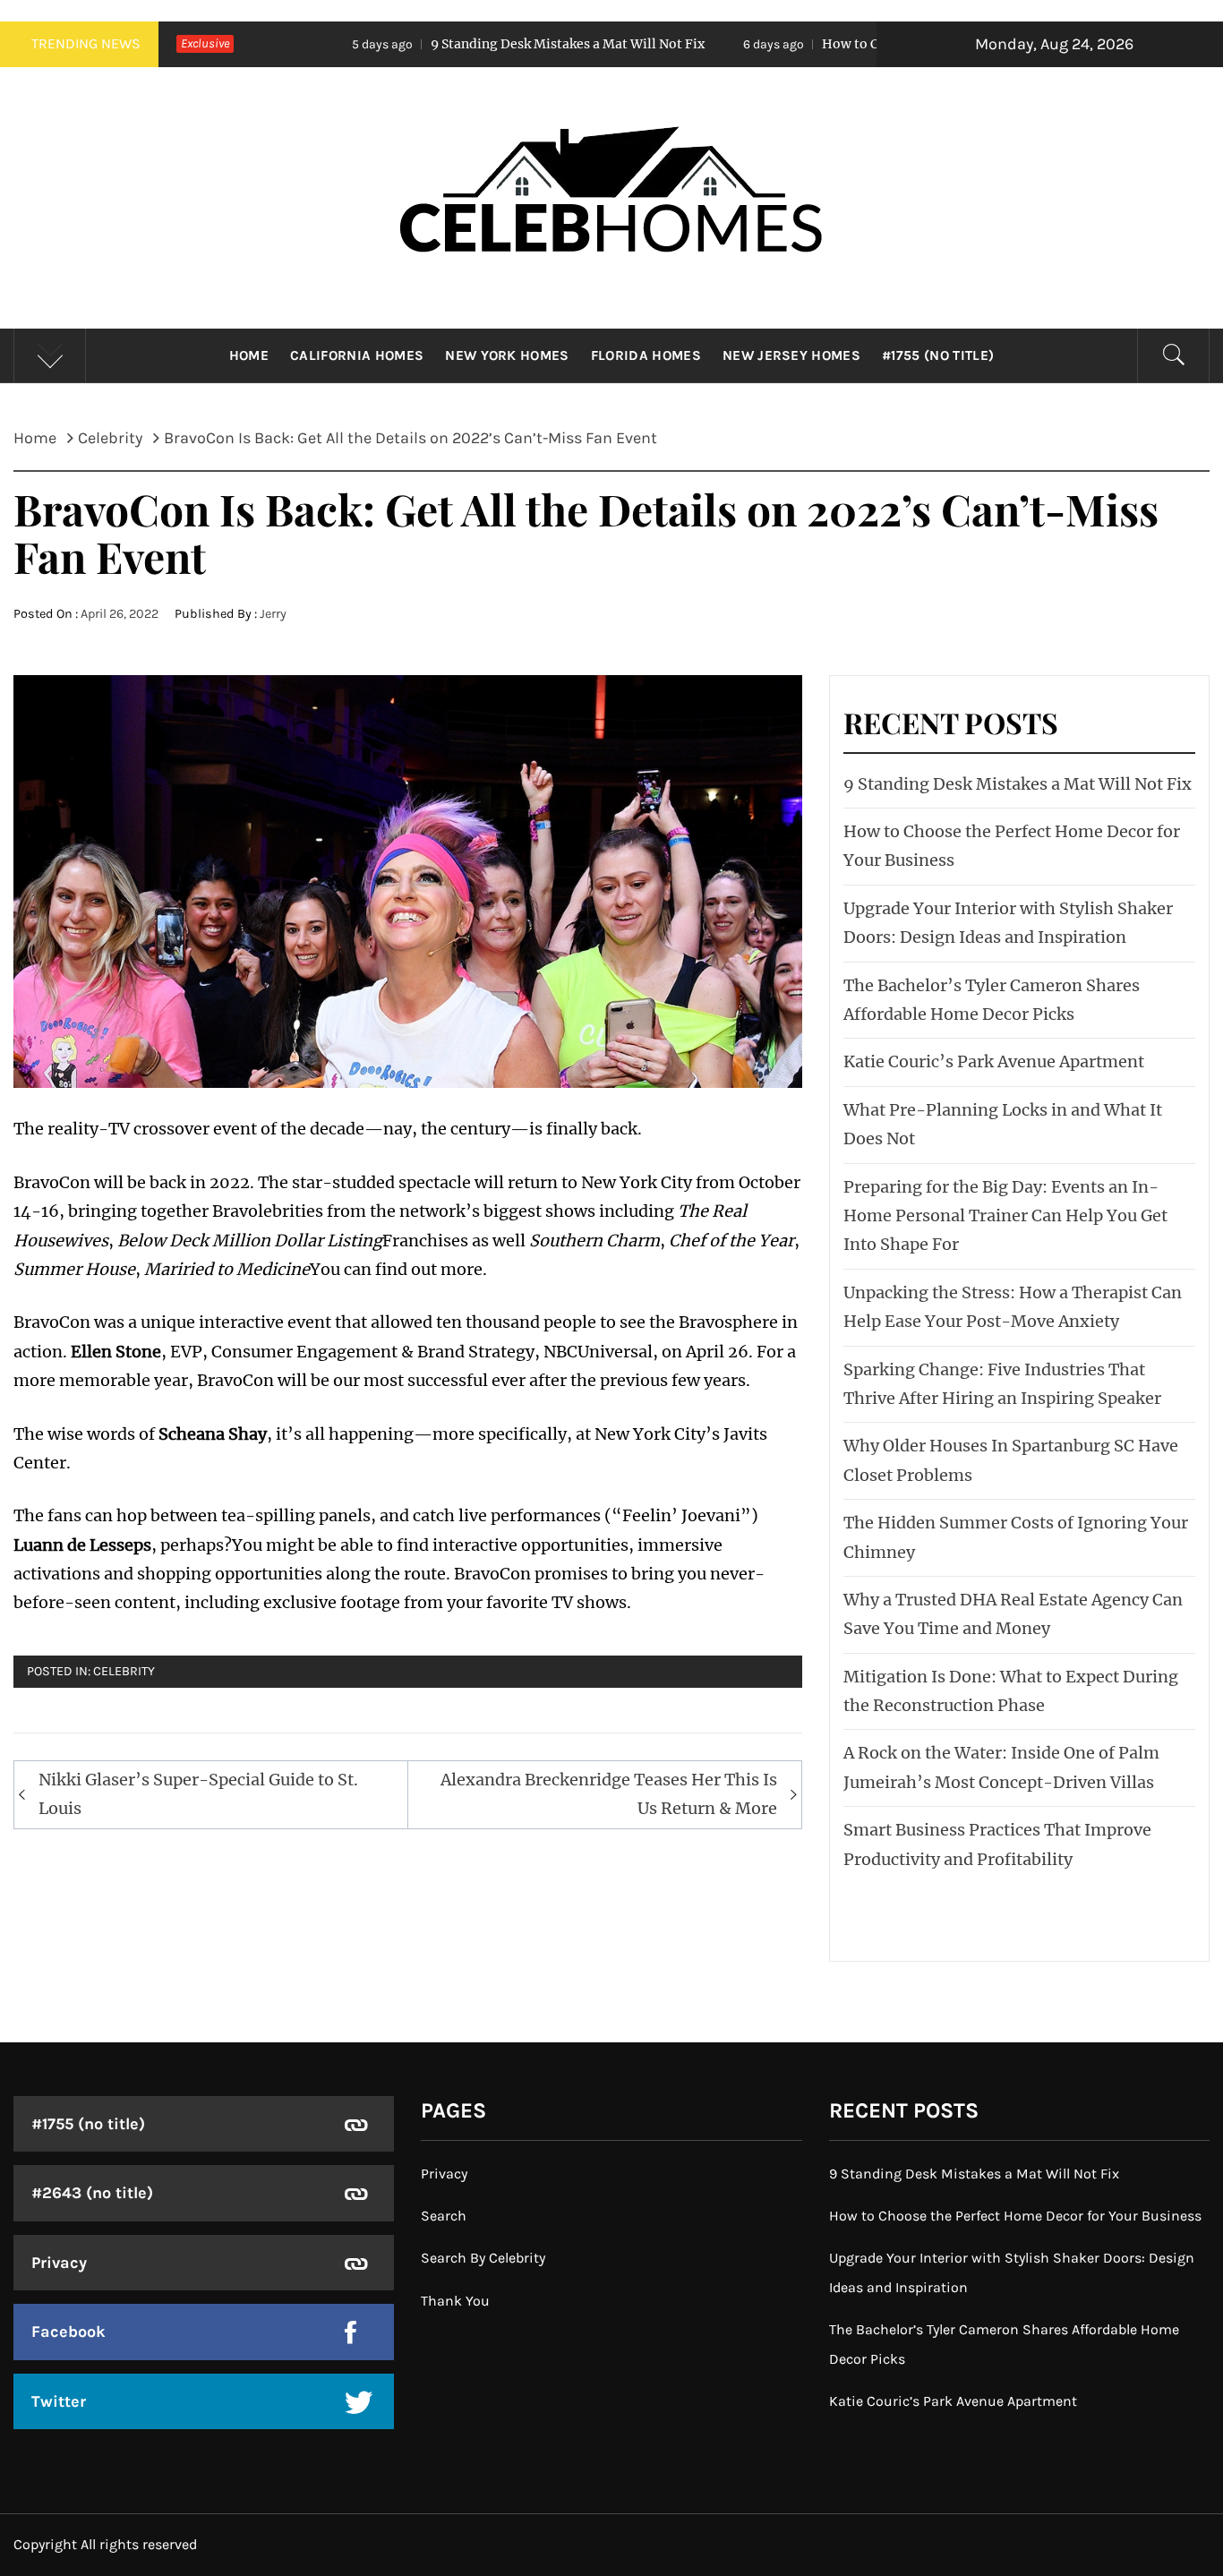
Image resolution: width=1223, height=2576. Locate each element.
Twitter (59, 2401)
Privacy (59, 2263)
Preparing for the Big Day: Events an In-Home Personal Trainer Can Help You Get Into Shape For (1005, 1216)
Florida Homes (646, 355)
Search (444, 2216)
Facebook (68, 2332)
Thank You (455, 2301)
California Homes (357, 355)
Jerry (273, 614)
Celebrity (124, 1671)
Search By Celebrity (483, 2258)
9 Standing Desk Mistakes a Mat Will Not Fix (443, 44)
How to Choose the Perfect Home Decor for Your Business (876, 44)
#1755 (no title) (938, 355)
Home (249, 355)
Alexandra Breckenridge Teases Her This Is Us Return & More (609, 1794)
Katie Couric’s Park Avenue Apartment (994, 1061)
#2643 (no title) (92, 2193)
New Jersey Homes (791, 355)
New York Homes (507, 355)
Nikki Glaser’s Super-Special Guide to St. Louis (198, 1794)
